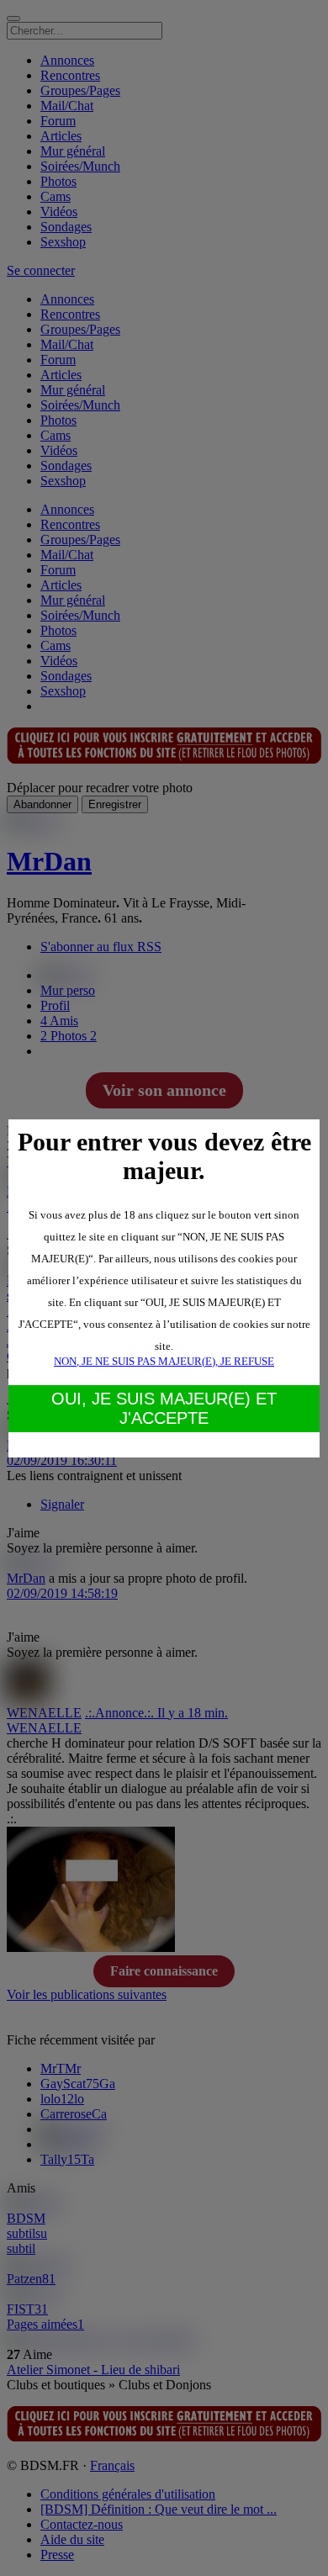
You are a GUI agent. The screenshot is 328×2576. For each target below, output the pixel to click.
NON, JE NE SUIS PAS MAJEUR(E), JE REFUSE (164, 1361)
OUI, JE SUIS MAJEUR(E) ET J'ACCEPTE (164, 1408)
